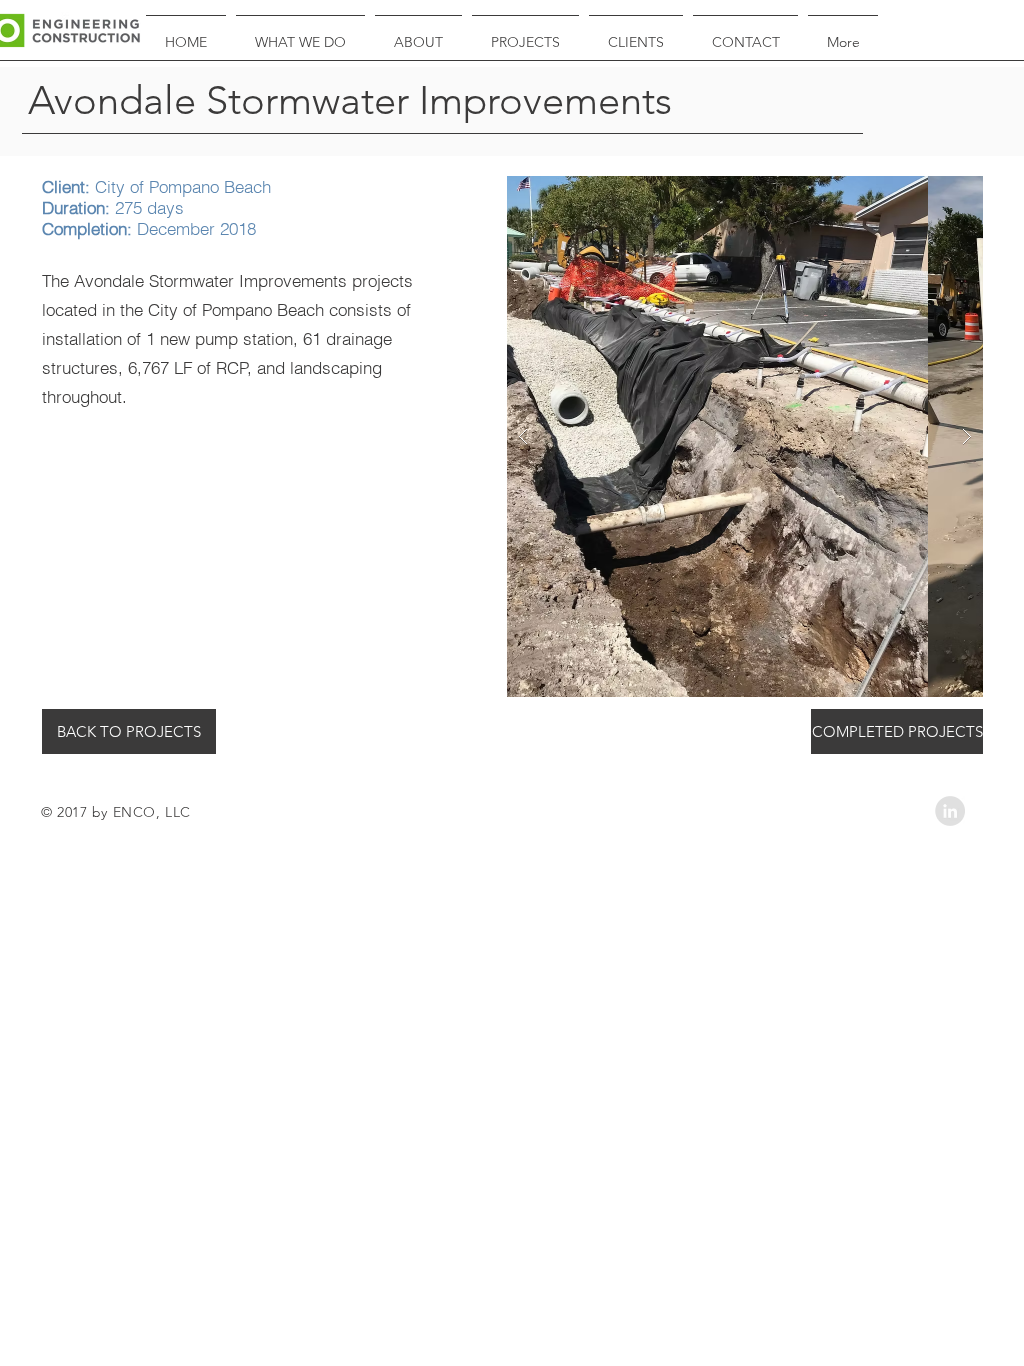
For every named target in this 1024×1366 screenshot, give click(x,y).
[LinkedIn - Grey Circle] (950, 811)
